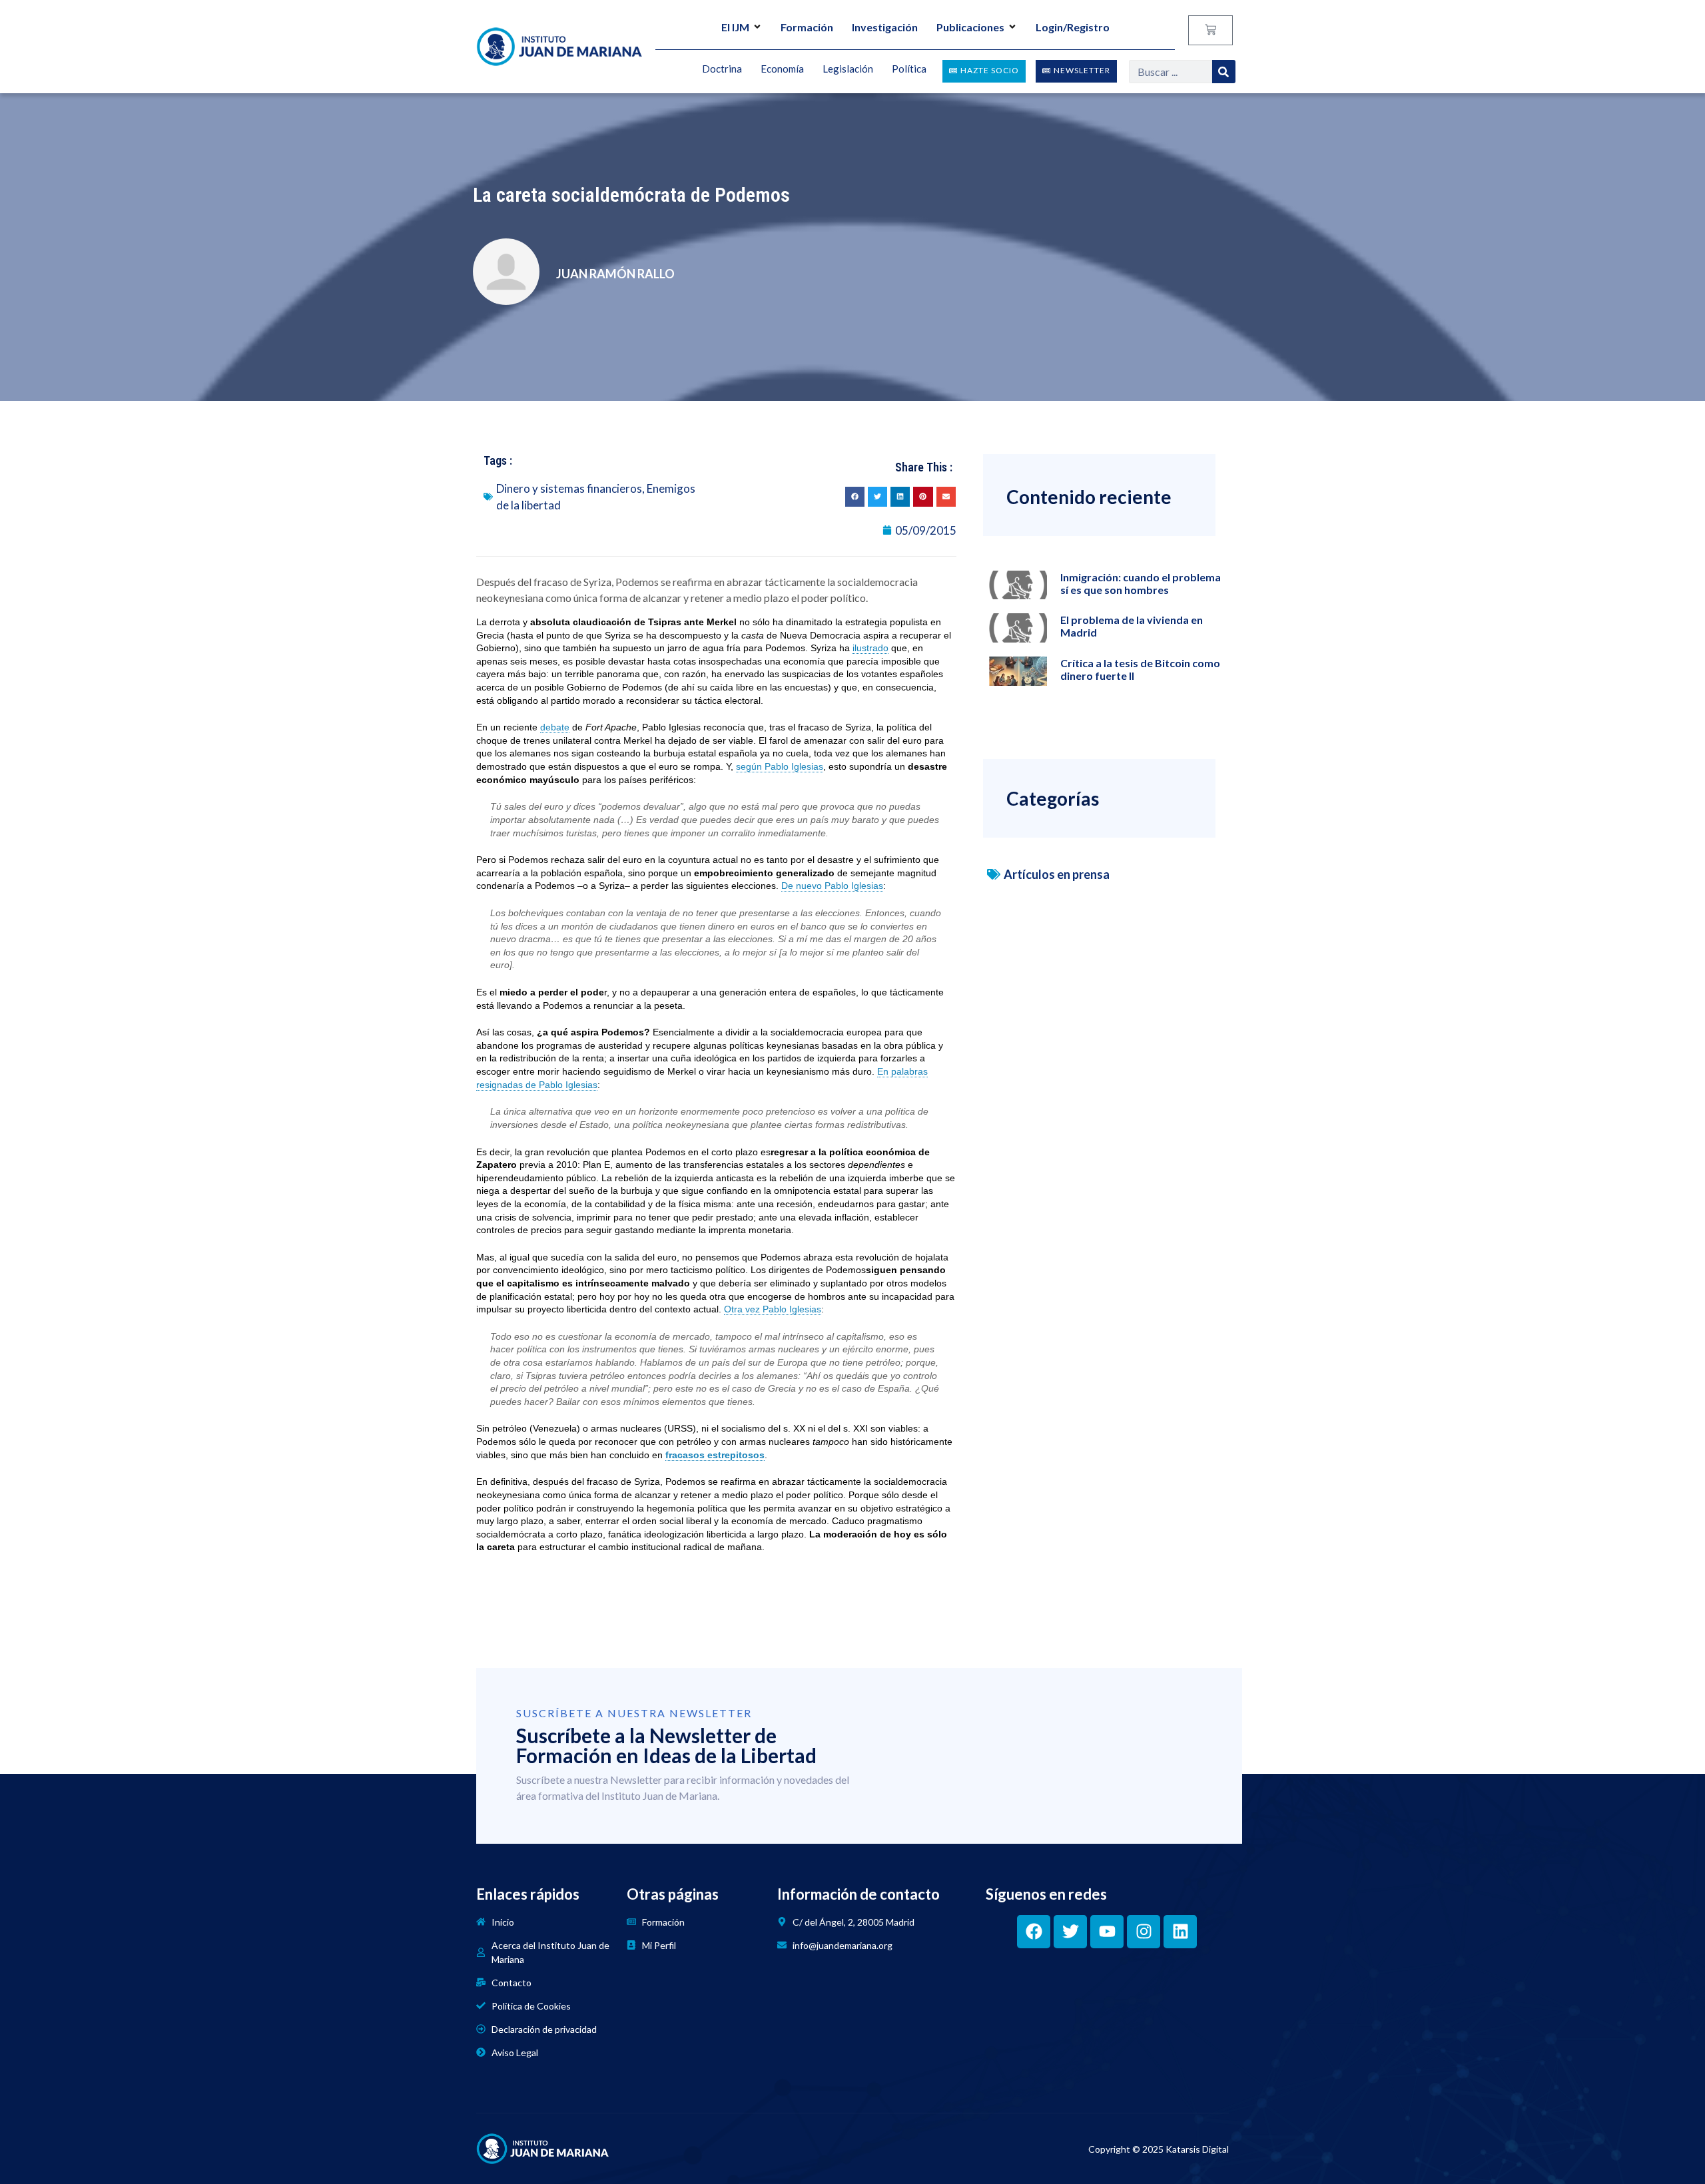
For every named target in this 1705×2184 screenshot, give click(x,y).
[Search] (1224, 72)
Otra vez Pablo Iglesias (773, 1309)
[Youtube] (1107, 1932)
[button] (855, 496)
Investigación (885, 27)
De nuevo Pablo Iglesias (832, 886)
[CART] (1210, 30)
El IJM (735, 27)
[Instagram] (1144, 1932)
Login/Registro (1073, 27)
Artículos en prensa (1057, 874)
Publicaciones (970, 27)
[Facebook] (1034, 1932)
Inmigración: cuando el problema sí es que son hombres (1141, 583)
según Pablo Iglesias (780, 766)
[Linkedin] (1180, 1932)
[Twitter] (1070, 1932)
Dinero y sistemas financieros (569, 488)
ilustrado (870, 648)
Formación (807, 27)
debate (555, 727)
